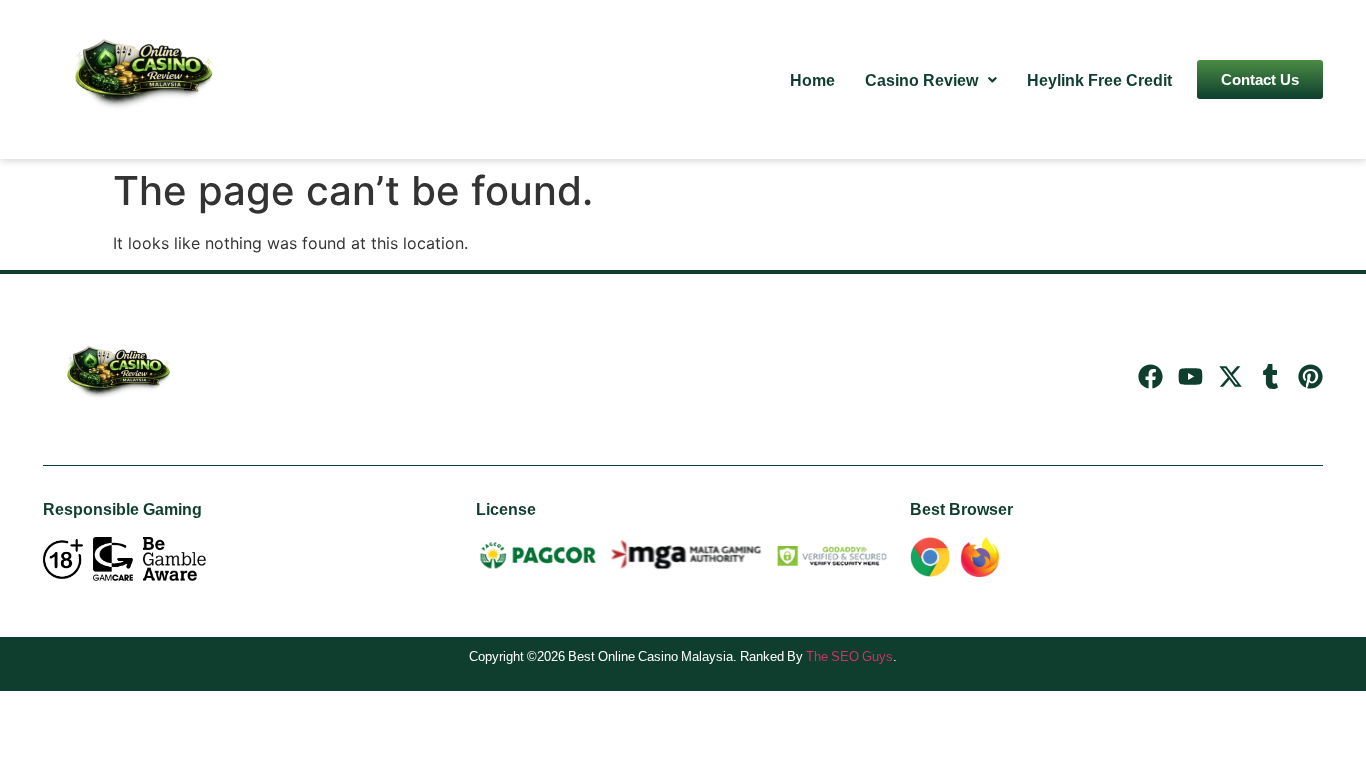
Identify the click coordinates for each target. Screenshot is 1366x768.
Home (812, 80)
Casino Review (921, 80)
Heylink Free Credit (1099, 80)
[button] (931, 80)
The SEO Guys (849, 656)
